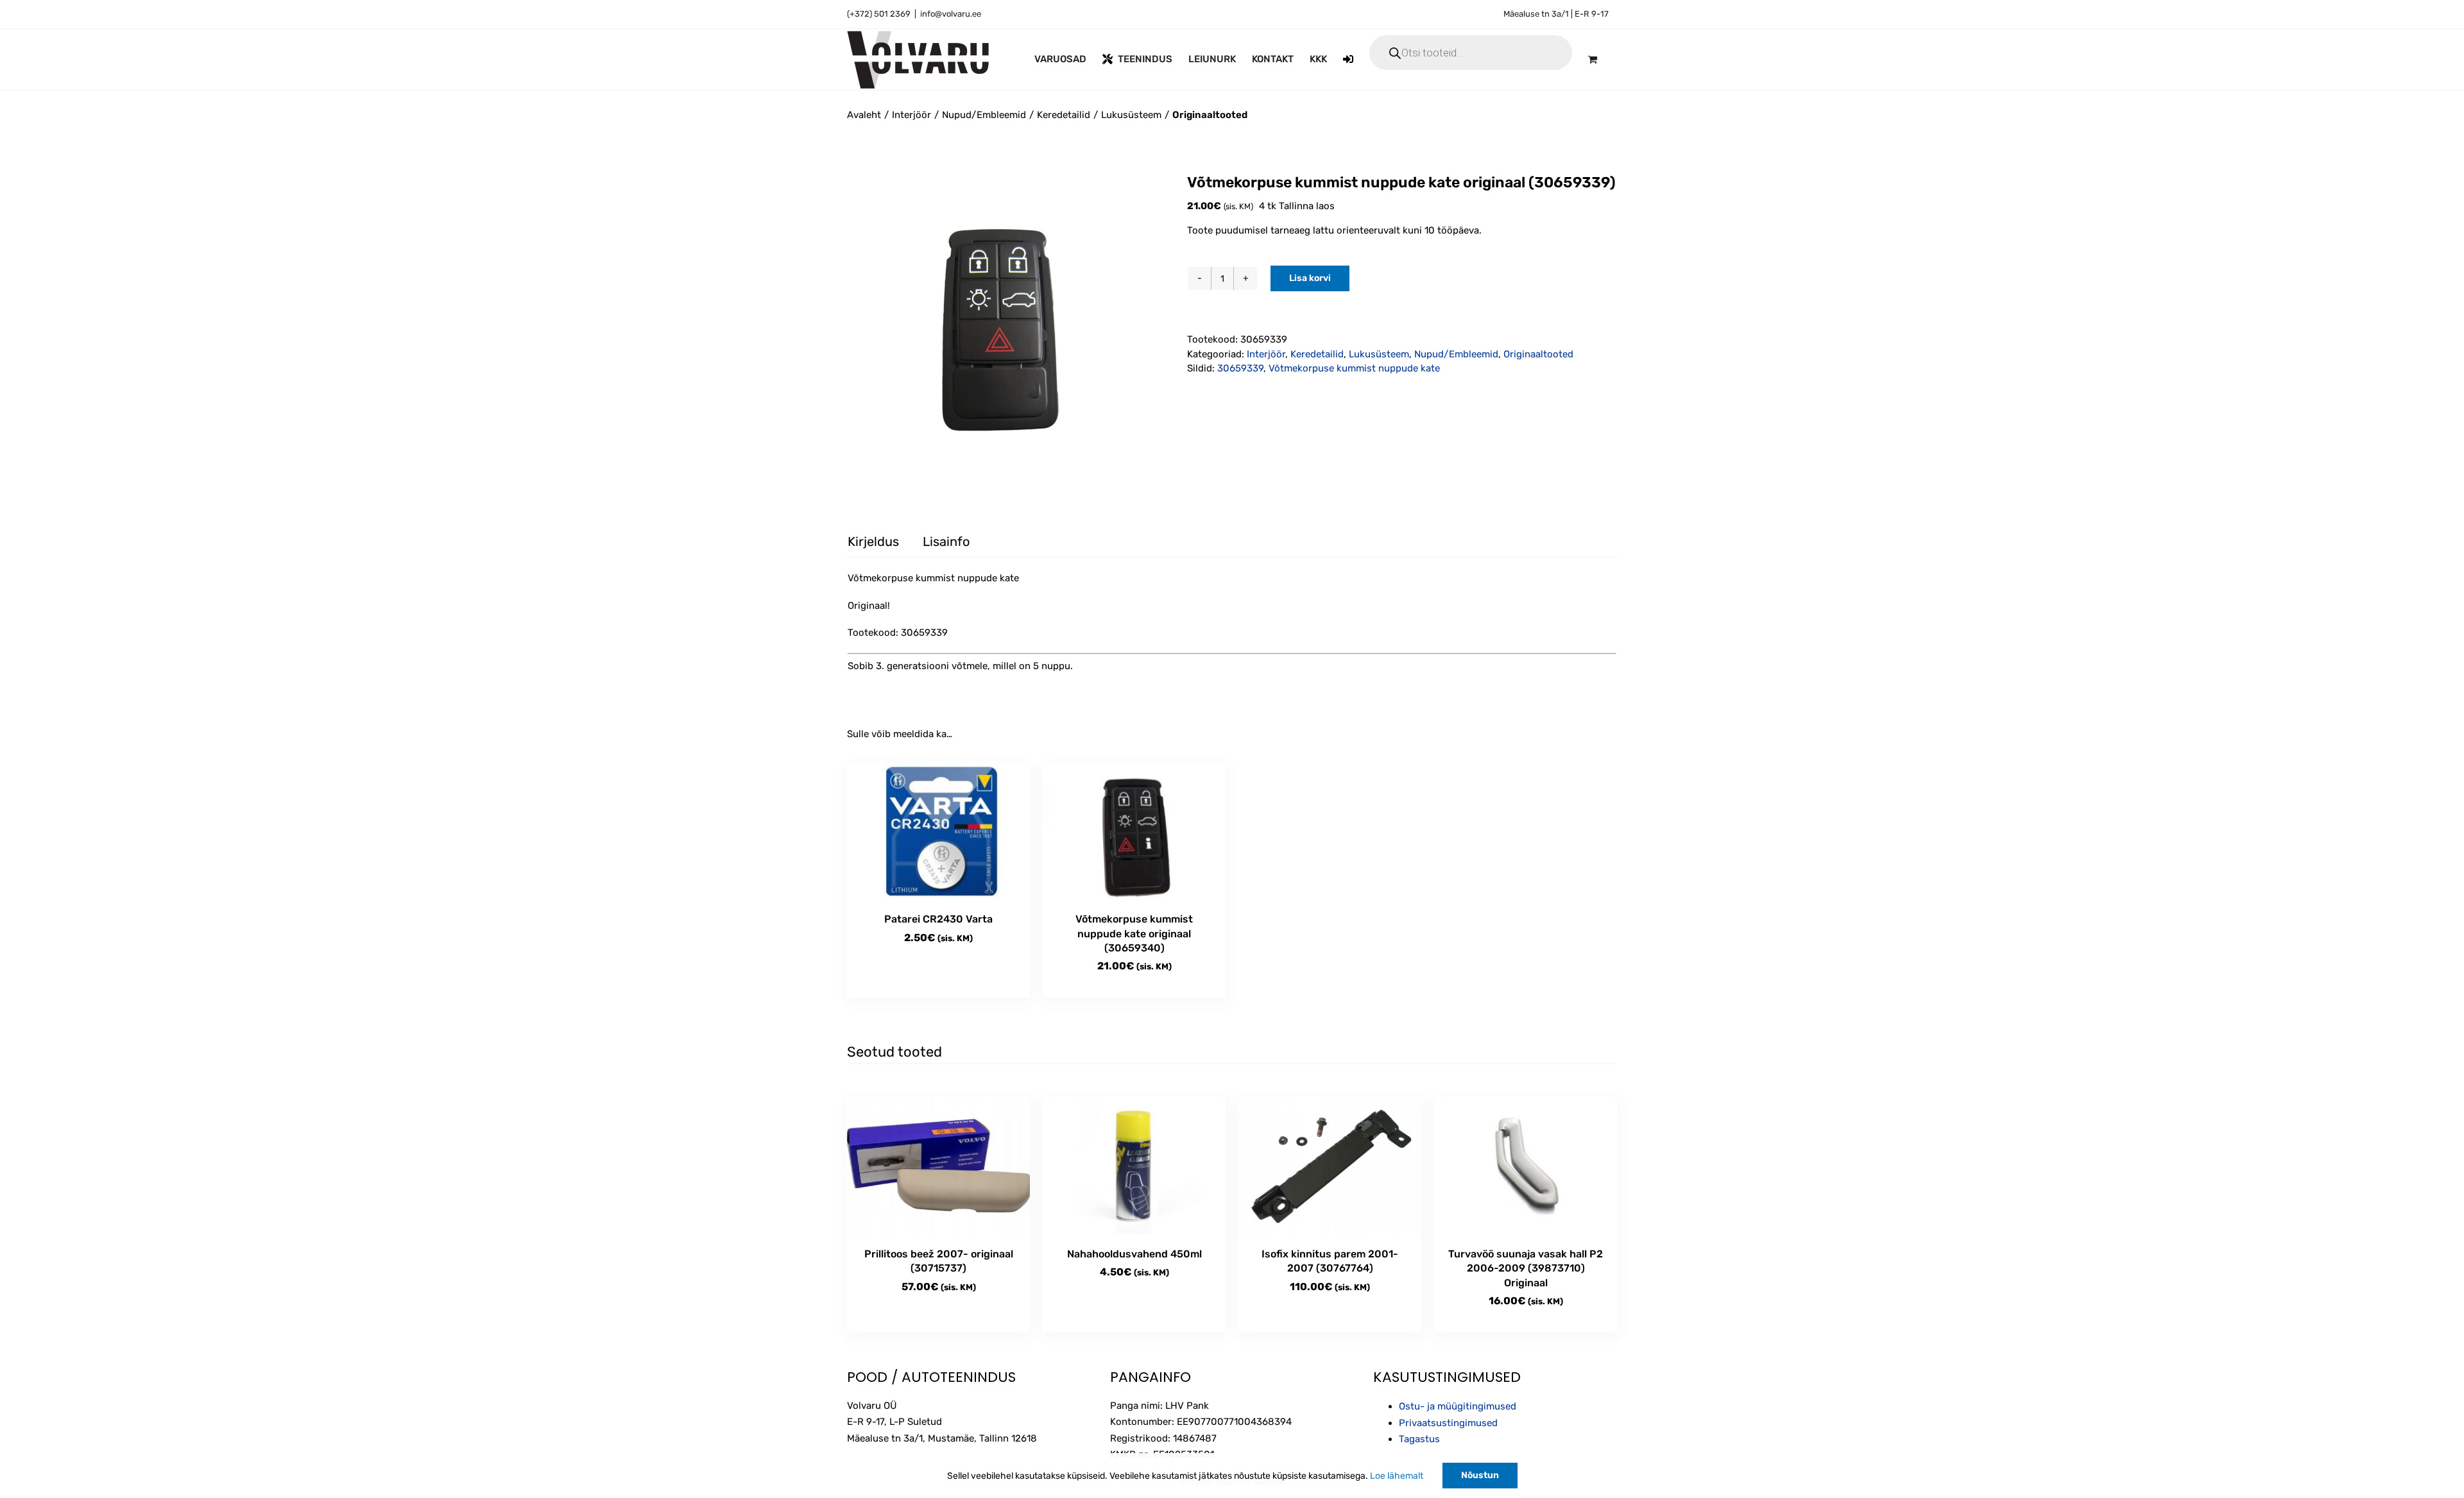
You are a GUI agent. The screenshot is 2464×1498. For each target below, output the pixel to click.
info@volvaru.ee (951, 14)
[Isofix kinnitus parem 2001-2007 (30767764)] (1330, 1166)
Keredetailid (1317, 354)
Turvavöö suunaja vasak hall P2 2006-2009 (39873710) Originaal (1526, 1268)
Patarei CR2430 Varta (938, 919)
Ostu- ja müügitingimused (1458, 1406)
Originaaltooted (1538, 354)
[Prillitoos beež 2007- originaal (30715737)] (938, 1166)
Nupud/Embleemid (1456, 354)
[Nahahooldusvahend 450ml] (1134, 1166)
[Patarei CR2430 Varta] (938, 831)
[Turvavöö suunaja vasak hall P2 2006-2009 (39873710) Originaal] (1526, 1166)
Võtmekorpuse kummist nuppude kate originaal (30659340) (1134, 933)
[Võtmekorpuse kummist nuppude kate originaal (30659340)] (1134, 831)
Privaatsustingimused (1448, 1423)
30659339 (1240, 368)
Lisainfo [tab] (946, 541)
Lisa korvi (1310, 278)
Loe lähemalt (1397, 1476)
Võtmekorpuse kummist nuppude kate (1354, 368)
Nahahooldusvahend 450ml (1134, 1254)
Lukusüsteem (1379, 354)
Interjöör (1266, 354)
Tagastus (1419, 1439)
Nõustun (1480, 1475)
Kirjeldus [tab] (873, 541)
